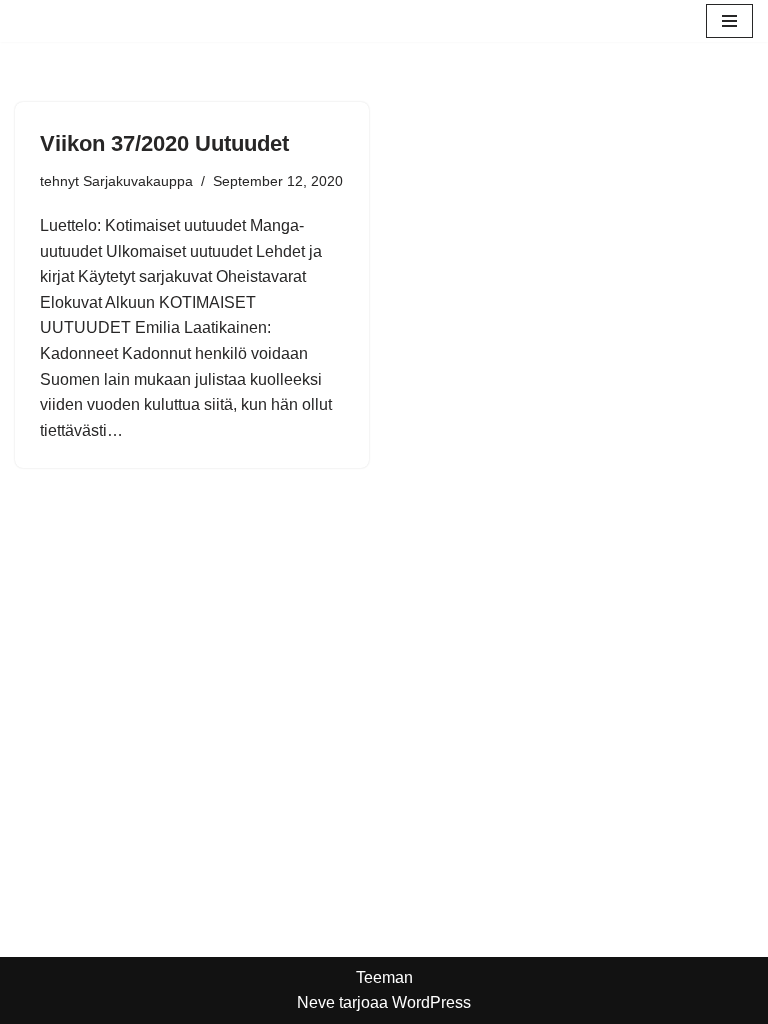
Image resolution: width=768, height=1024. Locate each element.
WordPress (431, 1002)
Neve (316, 1002)
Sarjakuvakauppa (138, 181)
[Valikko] (729, 21)
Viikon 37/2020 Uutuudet (164, 143)
